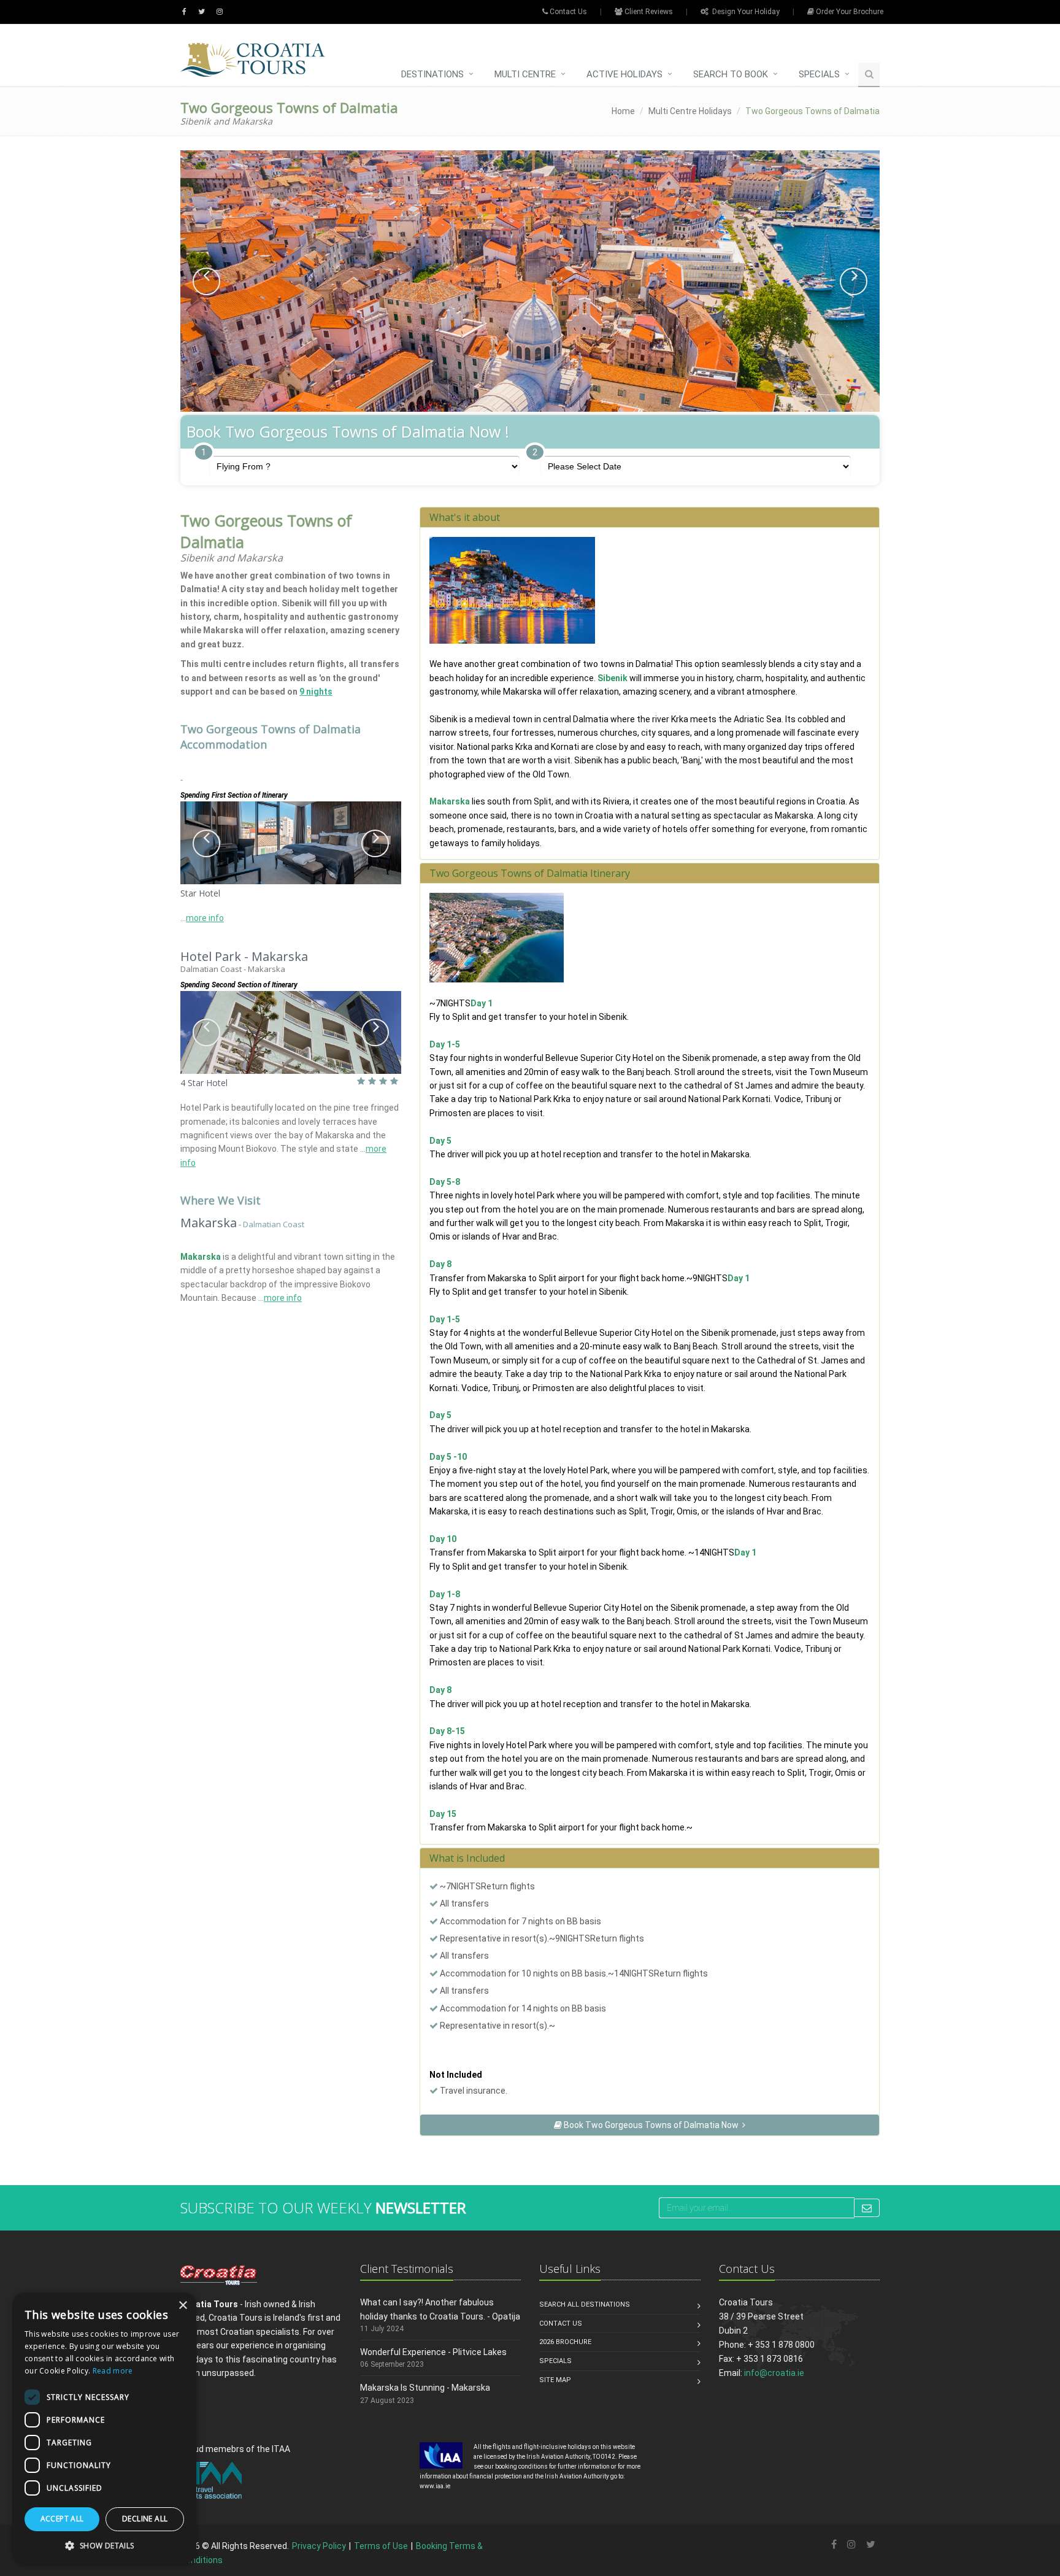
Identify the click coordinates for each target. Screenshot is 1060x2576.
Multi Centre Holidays (690, 111)
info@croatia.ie (774, 2373)
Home (623, 111)
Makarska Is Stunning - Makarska (425, 2388)
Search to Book (731, 74)
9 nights (316, 692)
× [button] (182, 2306)
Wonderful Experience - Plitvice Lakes (433, 2352)
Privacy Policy (319, 2546)
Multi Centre (525, 74)
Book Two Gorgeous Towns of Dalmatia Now (652, 2125)
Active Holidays (624, 74)
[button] (206, 281)
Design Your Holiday (744, 12)
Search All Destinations (585, 2304)
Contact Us (567, 12)
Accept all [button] (62, 2519)
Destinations (432, 74)
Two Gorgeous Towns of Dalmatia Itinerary (530, 873)
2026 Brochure (565, 2342)
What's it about (465, 517)
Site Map (555, 2380)
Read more (113, 2371)
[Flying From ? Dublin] (364, 466)
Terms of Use (381, 2546)
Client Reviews (648, 12)
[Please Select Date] (696, 466)
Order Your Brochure (849, 12)
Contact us (561, 2323)
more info (205, 918)
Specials (819, 74)
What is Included (467, 1858)
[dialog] (104, 2428)
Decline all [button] (145, 2519)
